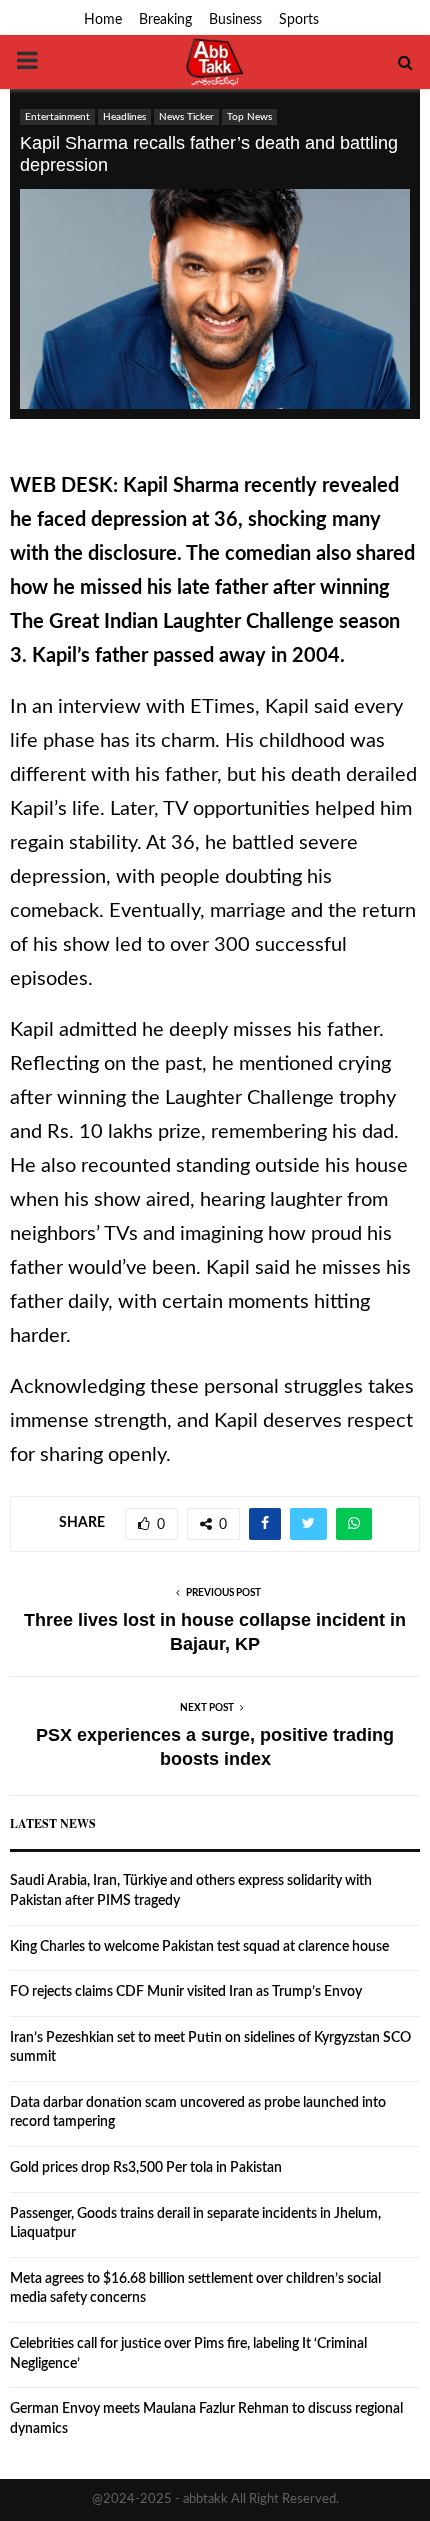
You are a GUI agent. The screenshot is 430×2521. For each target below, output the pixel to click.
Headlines (124, 117)
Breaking (165, 20)
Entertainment (57, 117)
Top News (249, 117)
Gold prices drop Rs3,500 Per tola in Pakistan (146, 2168)
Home (103, 20)
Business (235, 20)
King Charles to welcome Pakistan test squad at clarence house (199, 1947)
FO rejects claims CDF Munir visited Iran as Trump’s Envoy (186, 1992)
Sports (299, 20)
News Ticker (186, 117)
